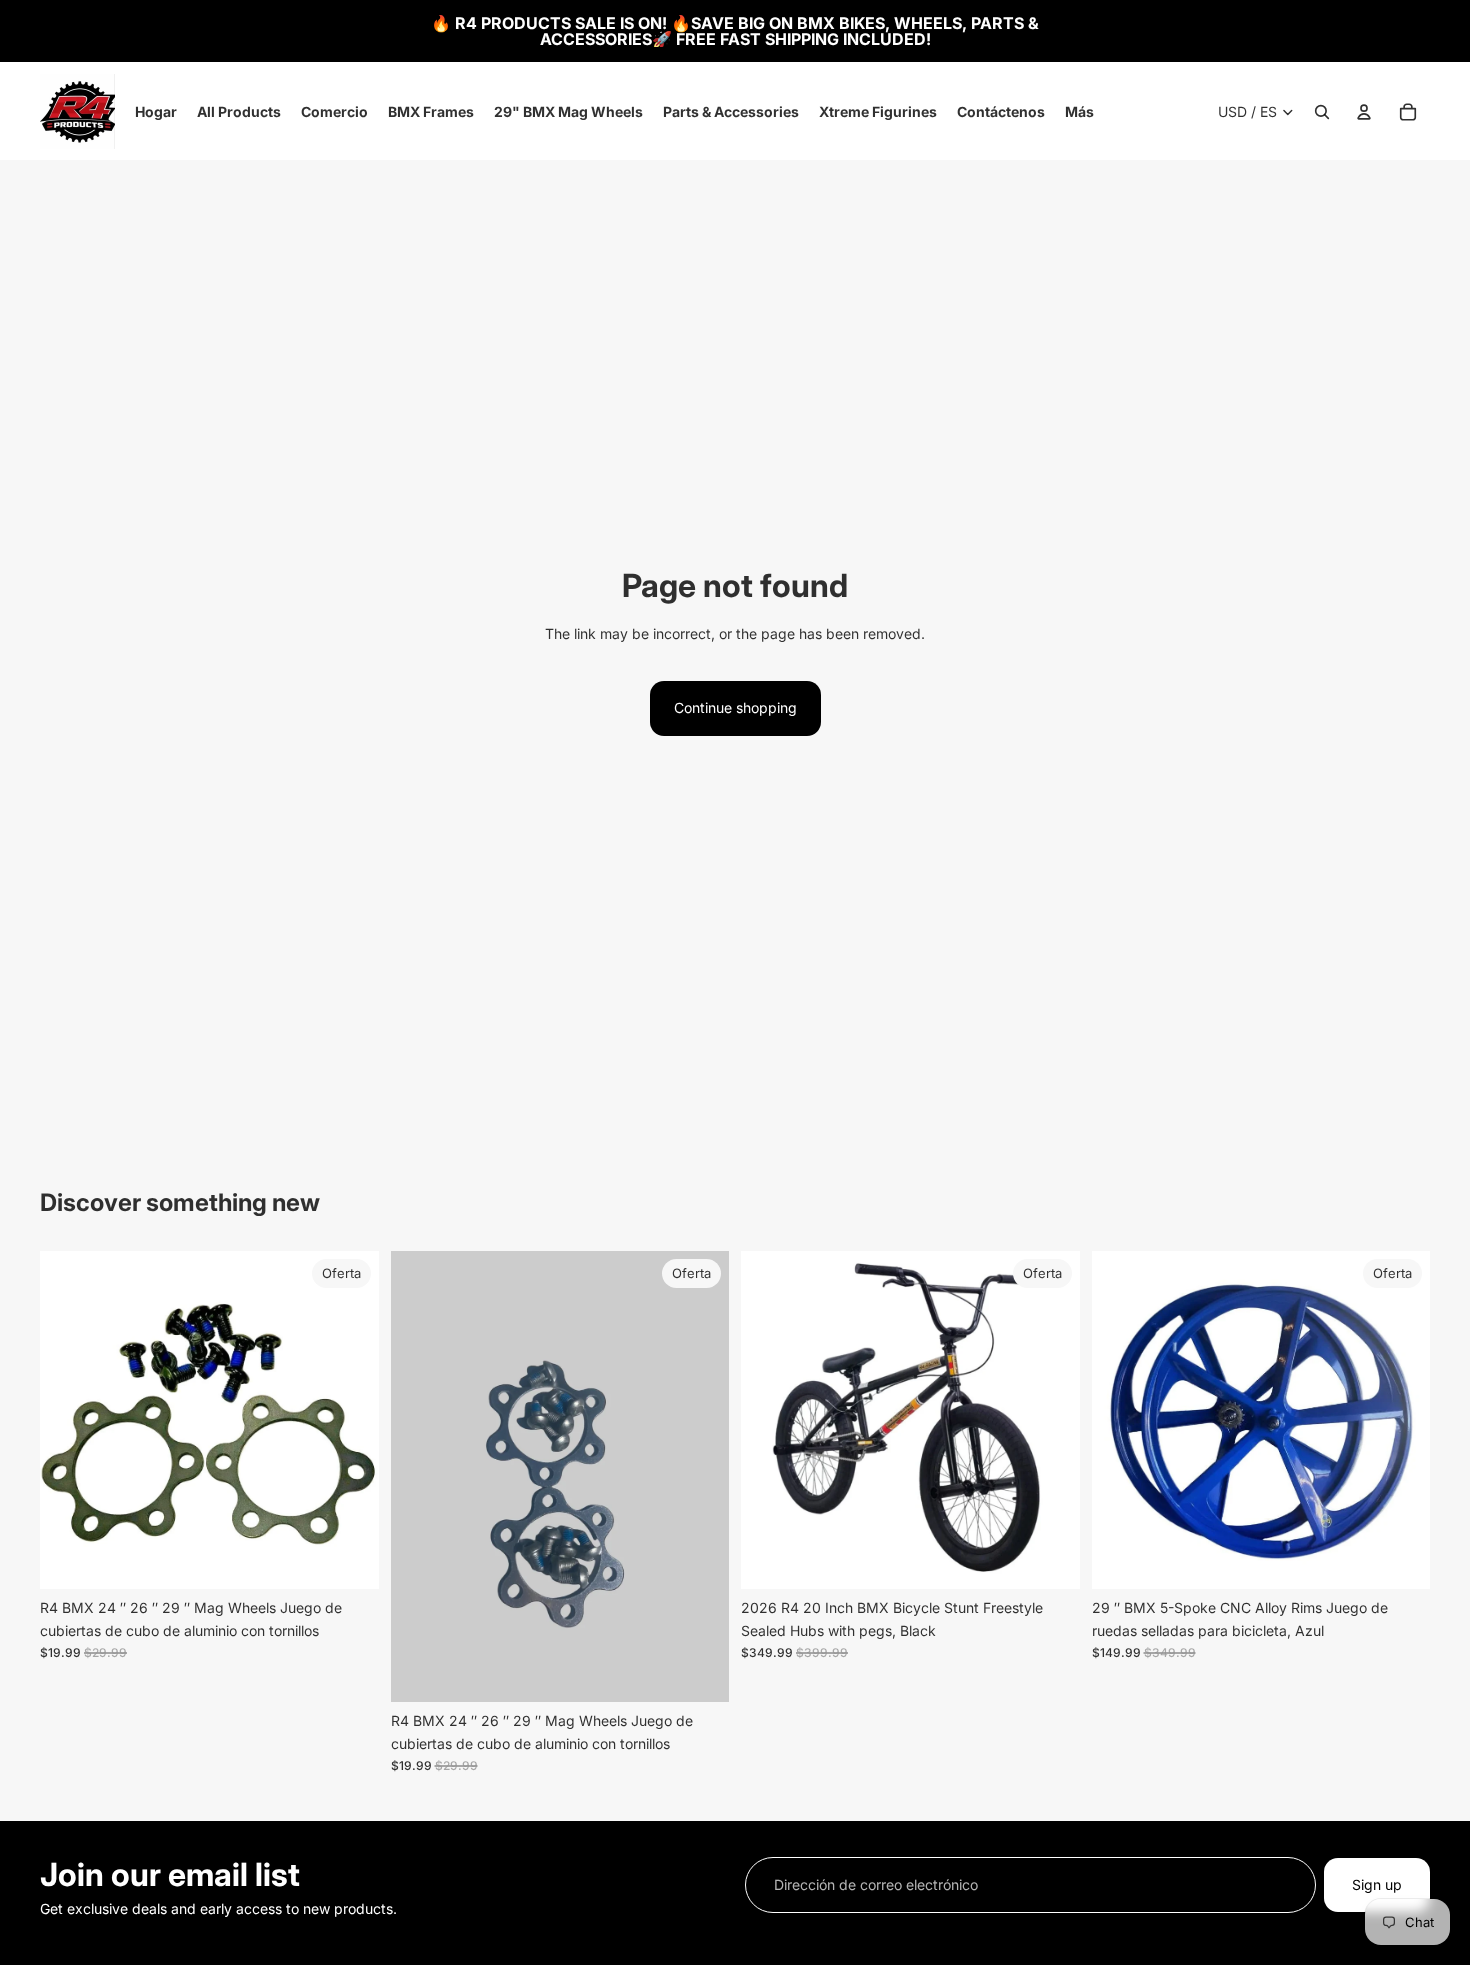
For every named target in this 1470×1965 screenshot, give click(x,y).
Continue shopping (735, 707)
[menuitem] (1079, 112)
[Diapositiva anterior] (70, 1420)
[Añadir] (348, 1559)
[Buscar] (1322, 112)
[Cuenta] (1364, 112)
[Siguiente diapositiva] (349, 1420)
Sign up (1377, 1884)
